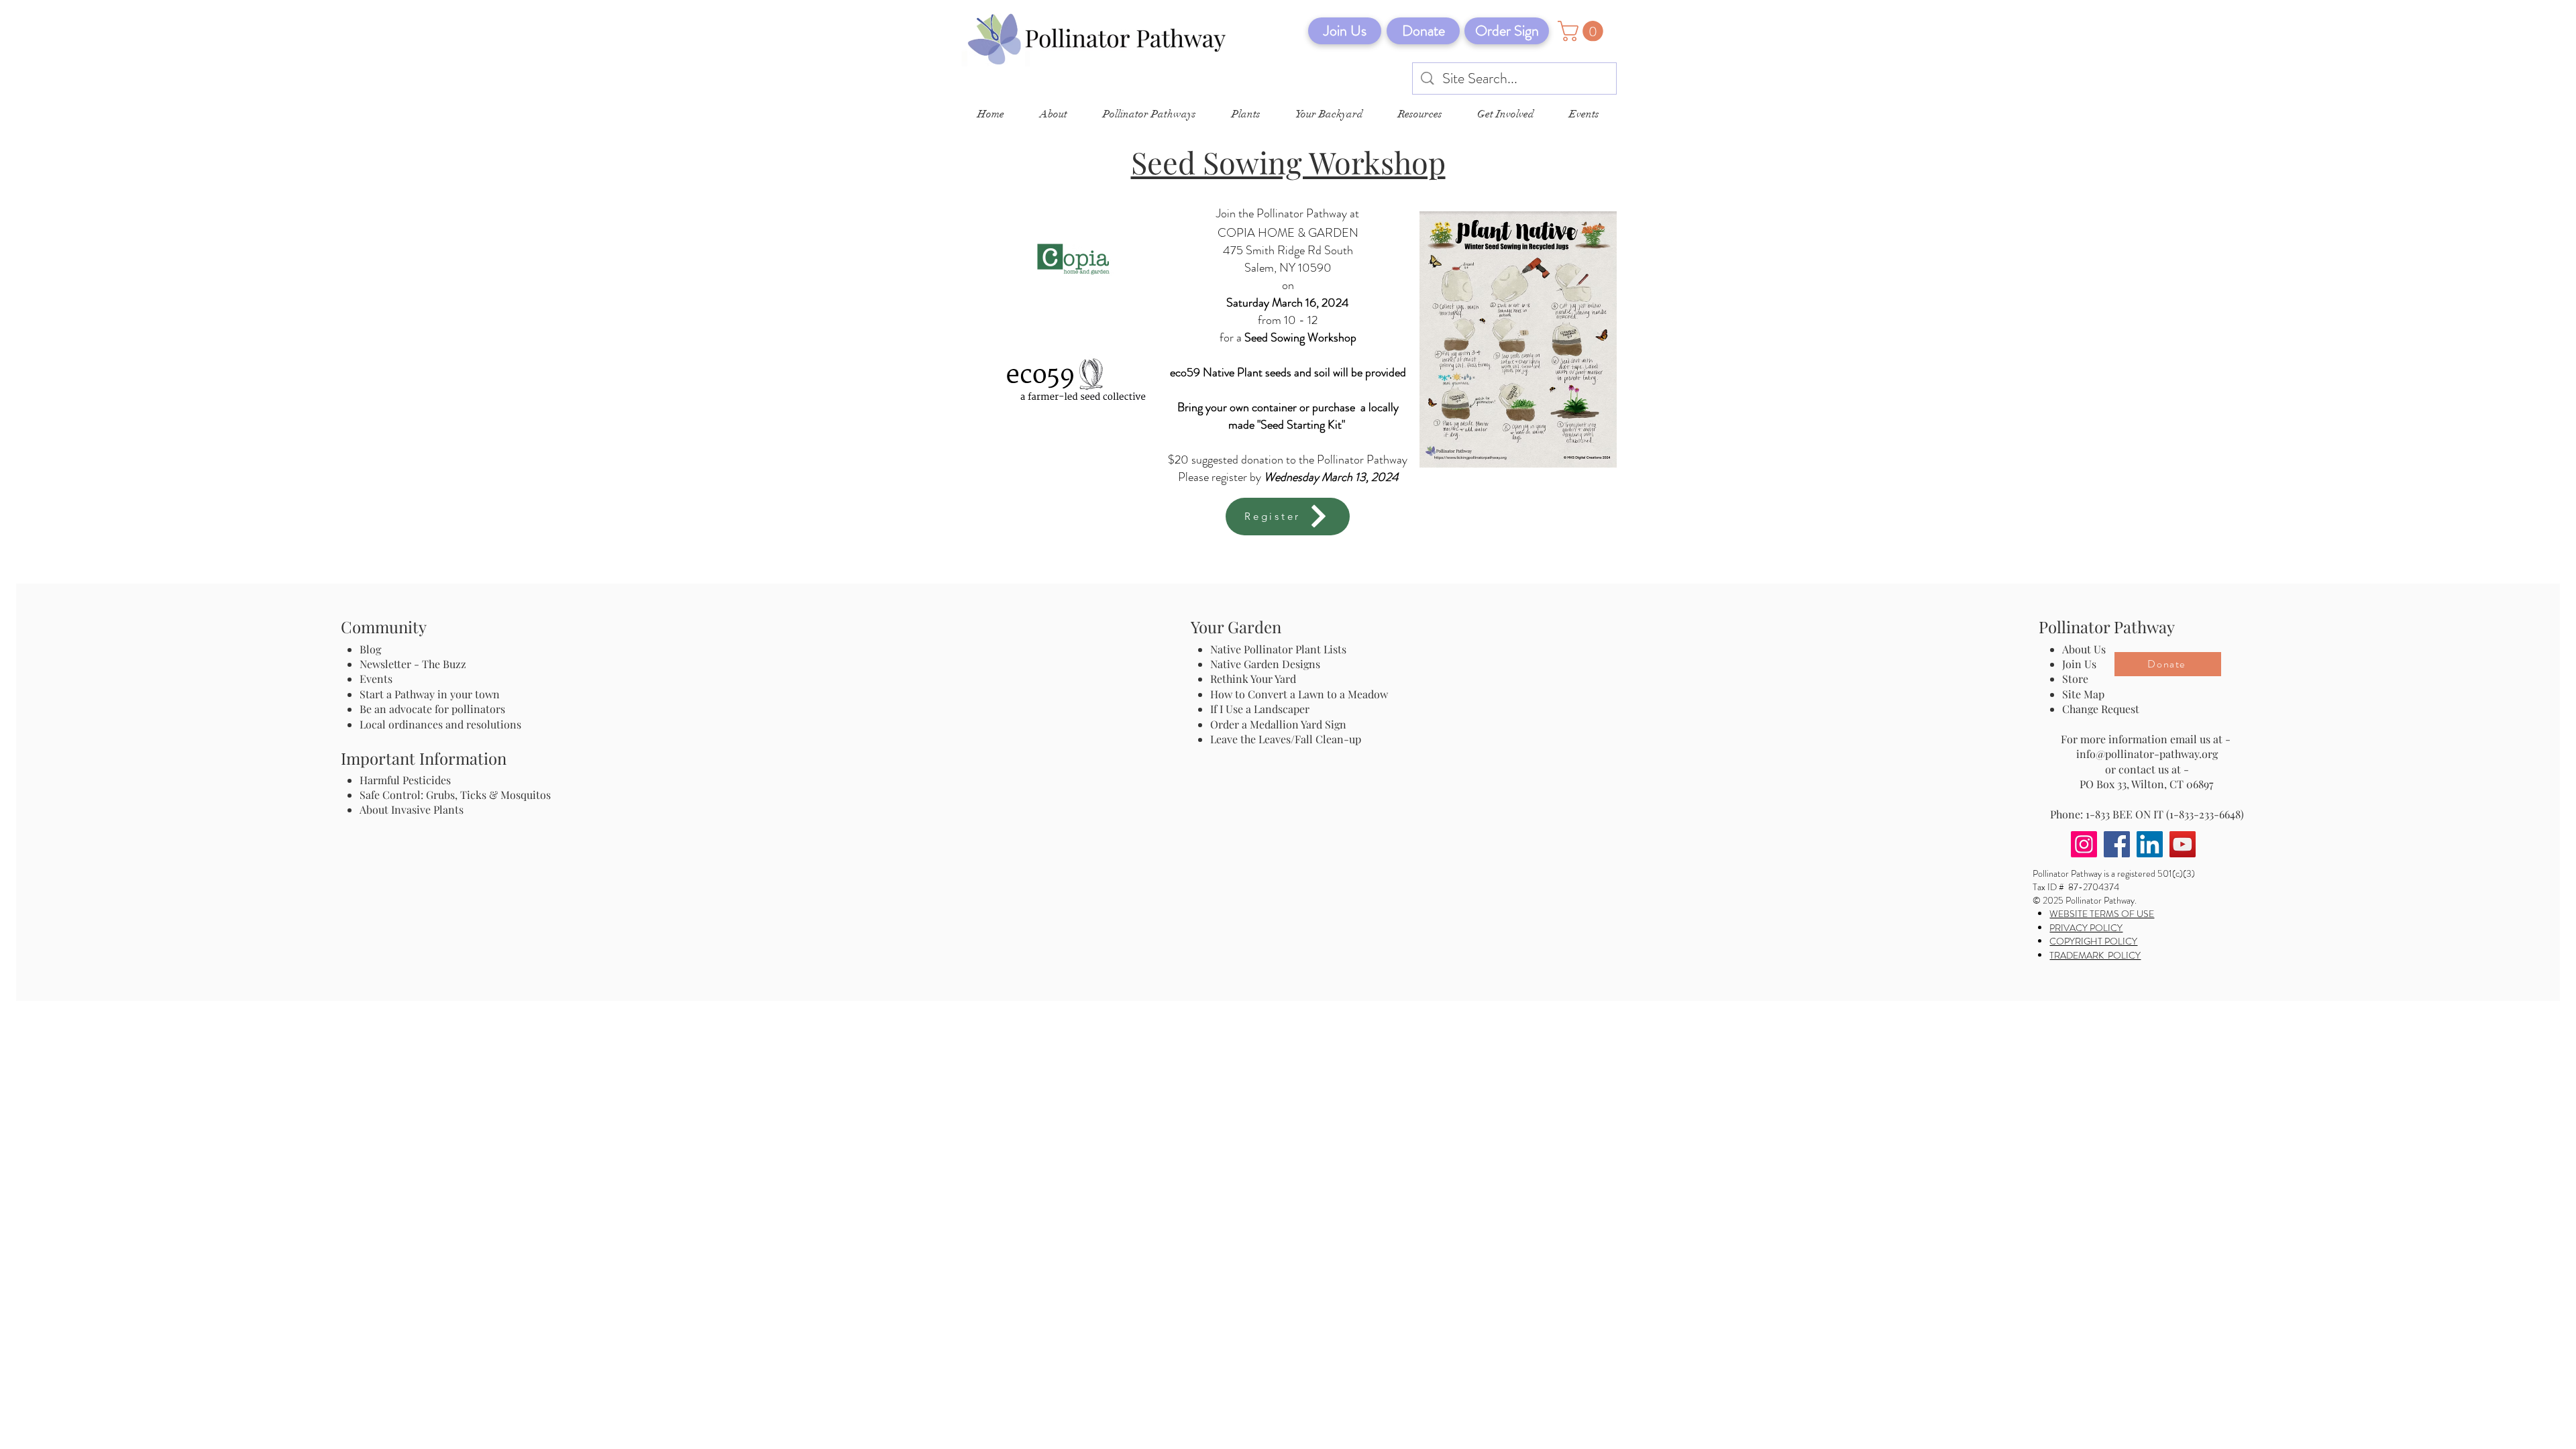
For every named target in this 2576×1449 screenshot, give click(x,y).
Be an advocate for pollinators (432, 709)
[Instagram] (2084, 844)
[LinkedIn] (2150, 844)
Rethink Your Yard (1253, 679)
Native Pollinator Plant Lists (1278, 649)
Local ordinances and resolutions (440, 724)
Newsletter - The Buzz (413, 664)
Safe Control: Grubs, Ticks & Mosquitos (455, 795)
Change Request (2101, 709)
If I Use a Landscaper (1260, 709)
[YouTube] (2183, 844)
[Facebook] (2117, 844)
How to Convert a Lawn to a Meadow (1299, 694)
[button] (1583, 31)
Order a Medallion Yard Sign (1278, 724)
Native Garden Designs (1265, 664)
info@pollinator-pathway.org (2147, 754)
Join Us (2079, 664)
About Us (2084, 649)
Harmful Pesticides (405, 780)
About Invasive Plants (412, 809)
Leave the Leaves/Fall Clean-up (1286, 739)
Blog (373, 649)
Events (376, 679)
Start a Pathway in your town (430, 694)
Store (2075, 679)
